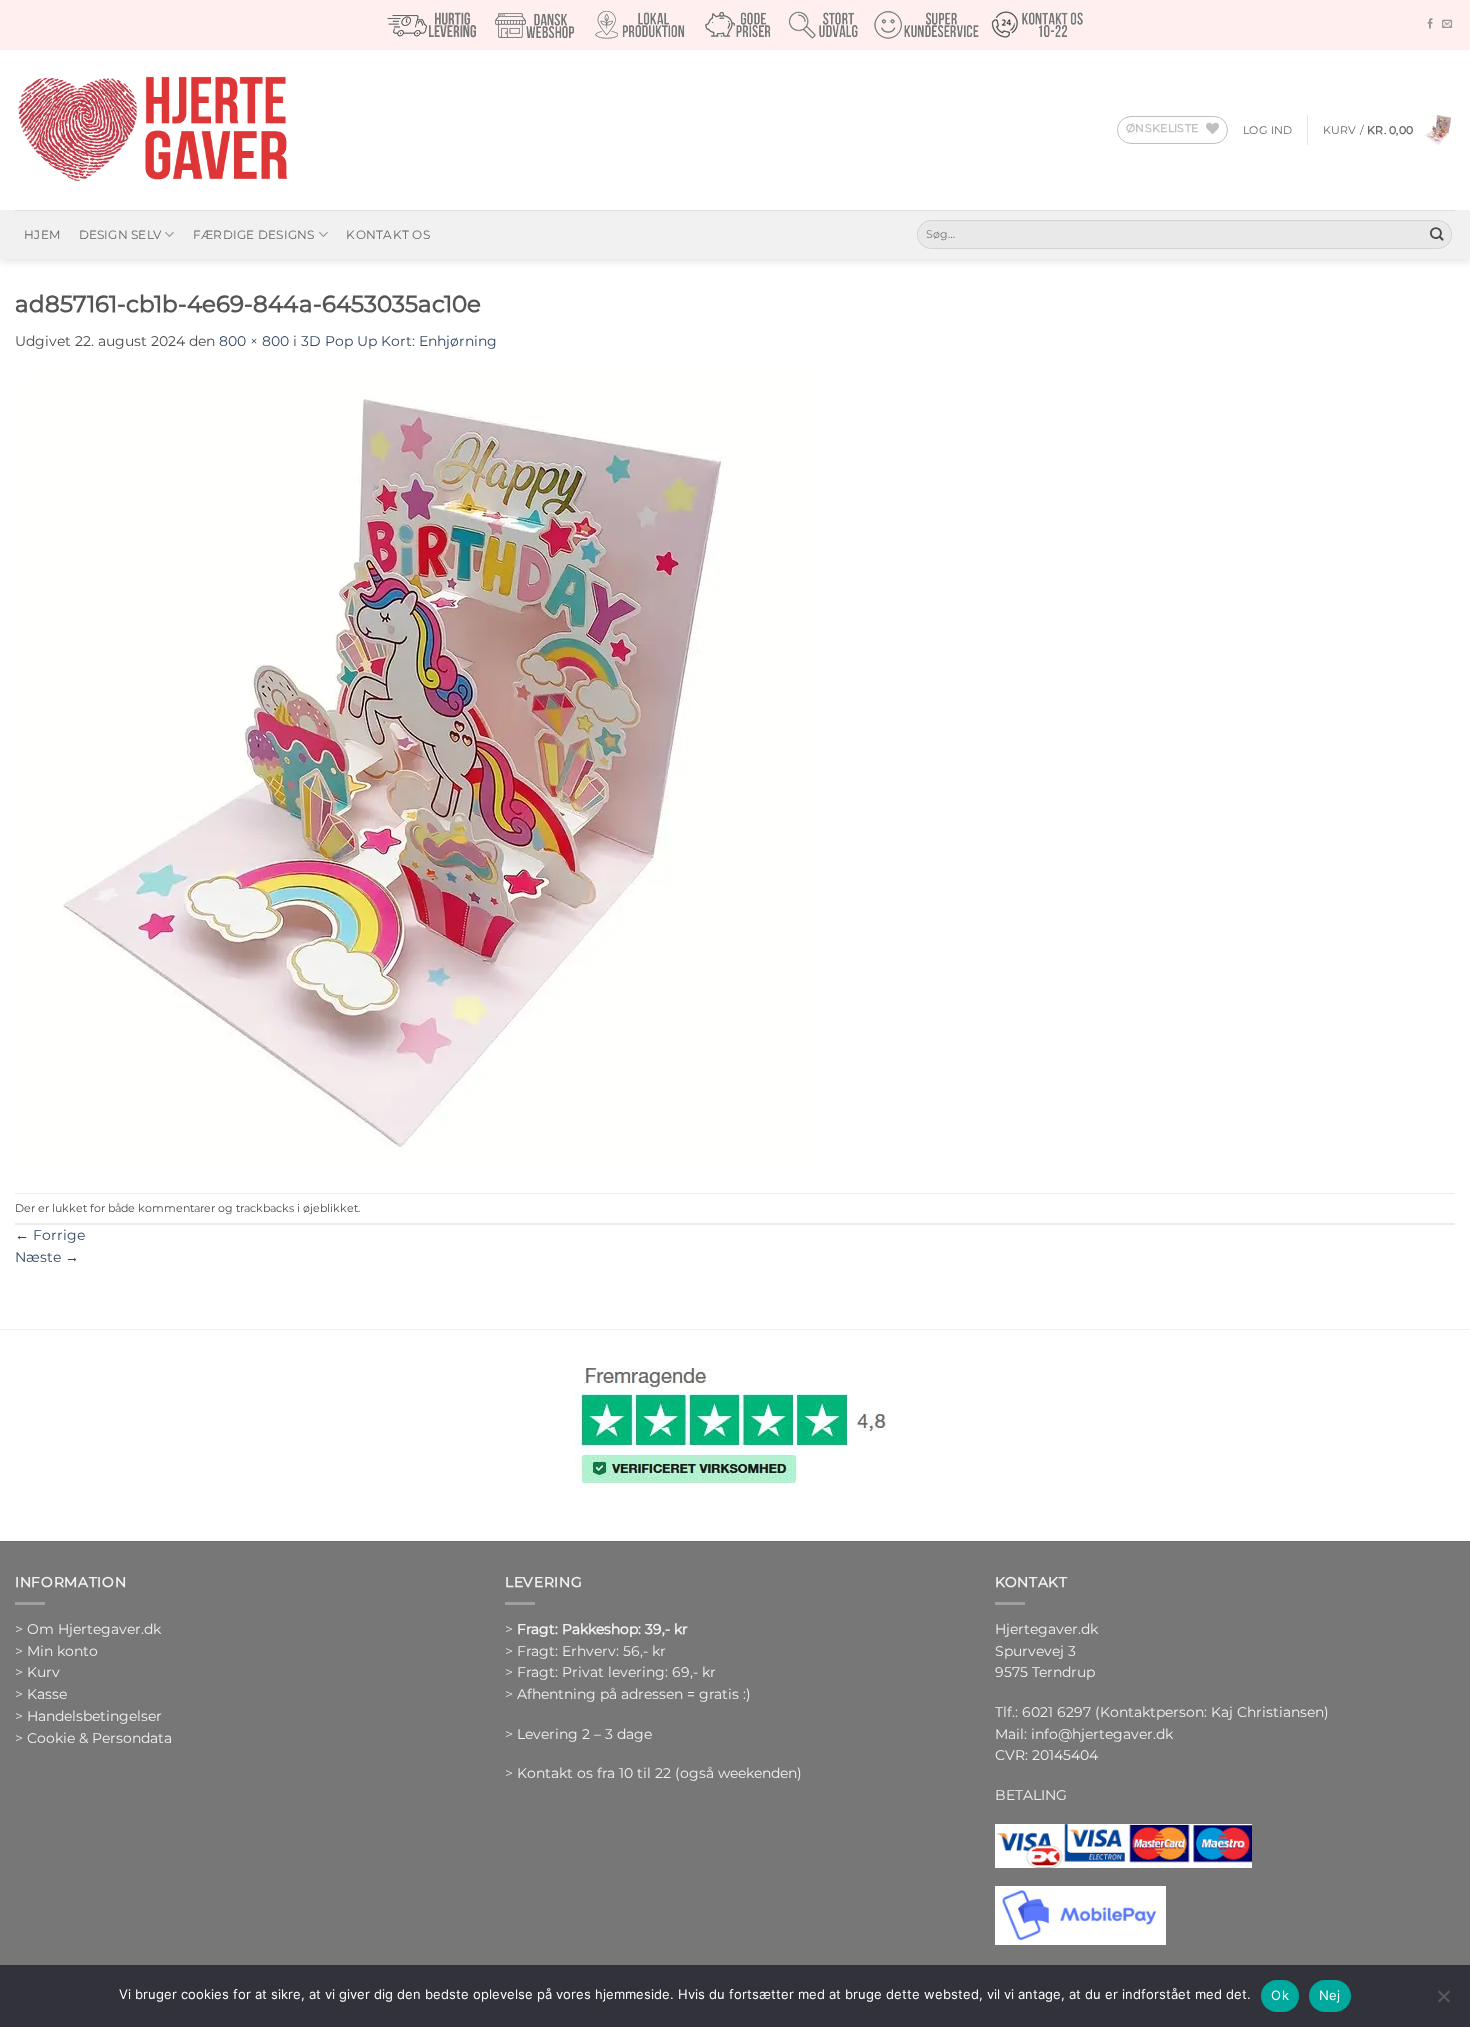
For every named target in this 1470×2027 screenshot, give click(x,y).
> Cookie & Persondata (93, 1738)
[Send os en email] (1447, 24)
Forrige (50, 1235)
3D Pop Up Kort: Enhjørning (399, 341)
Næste (47, 1257)
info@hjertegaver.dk (1100, 1734)
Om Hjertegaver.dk (94, 1629)
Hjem (42, 234)
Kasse (47, 1694)
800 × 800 (254, 341)
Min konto (62, 1651)
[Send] (1436, 234)
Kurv (43, 1672)
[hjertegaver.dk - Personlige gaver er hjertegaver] (152, 130)
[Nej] (1443, 2002)
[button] (1268, 130)
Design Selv (120, 234)
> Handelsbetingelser (88, 1716)
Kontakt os (387, 234)
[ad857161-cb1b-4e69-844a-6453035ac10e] (415, 771)
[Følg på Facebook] (1430, 24)
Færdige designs (254, 234)
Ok (1280, 1995)
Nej (1330, 1995)
